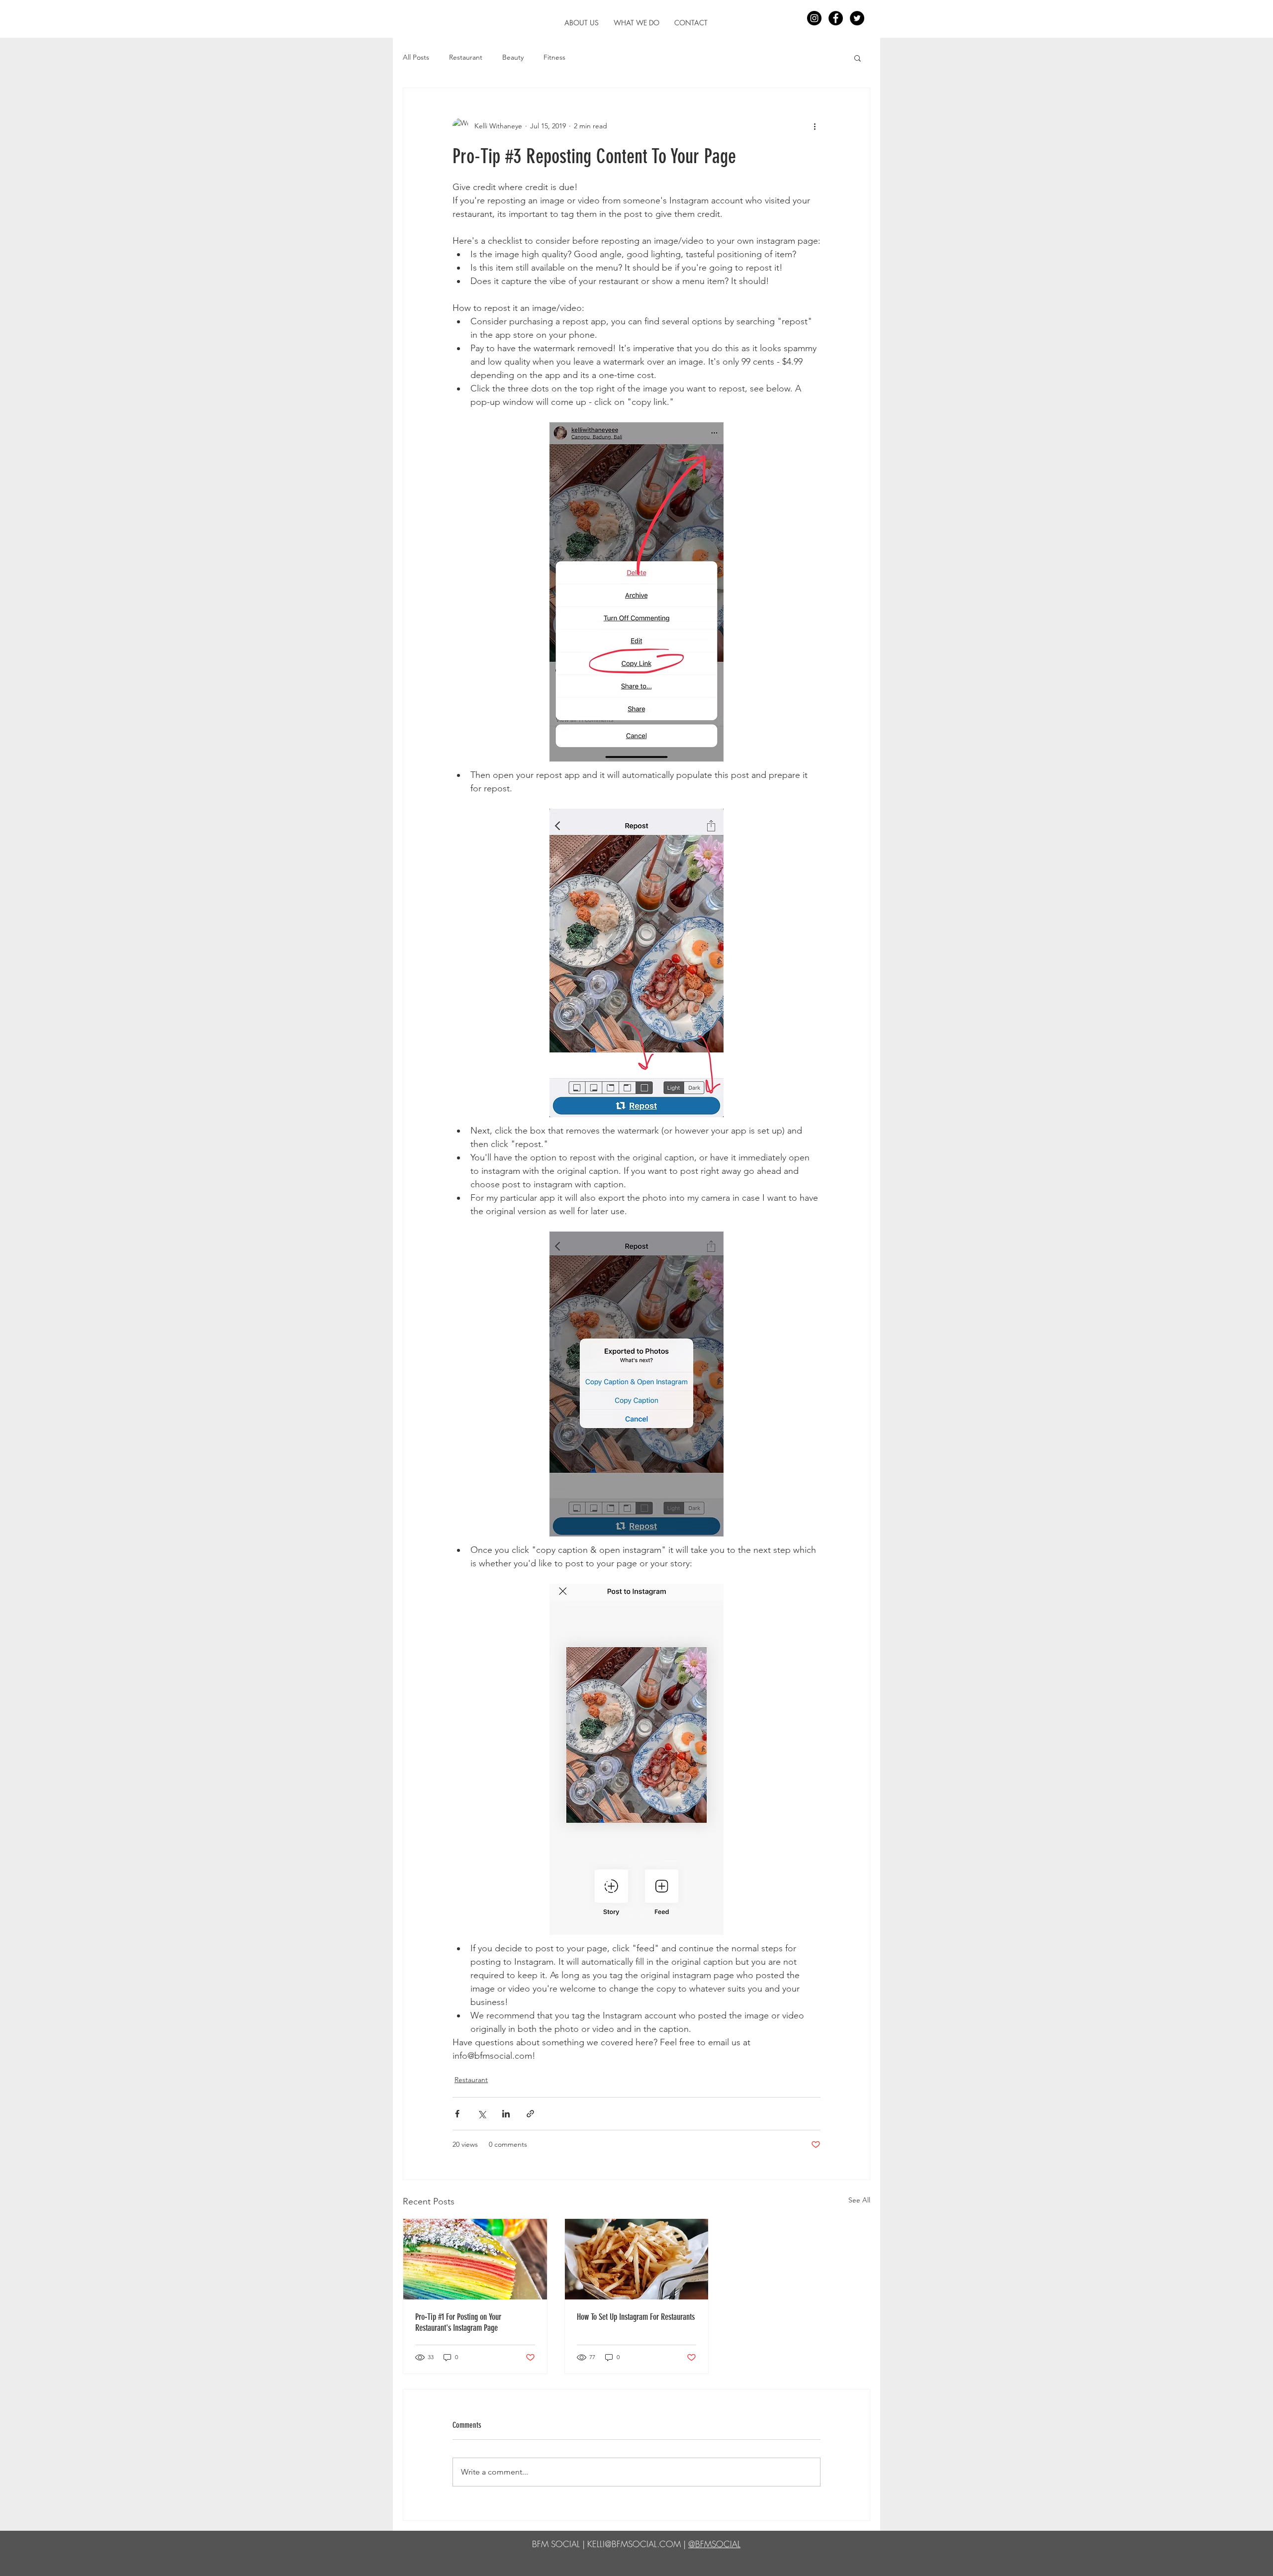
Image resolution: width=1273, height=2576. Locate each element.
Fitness (554, 57)
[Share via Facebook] (457, 2114)
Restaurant (466, 57)
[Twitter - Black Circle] (857, 18)
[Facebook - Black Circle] (836, 18)
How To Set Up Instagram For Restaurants (636, 2317)
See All (859, 2200)
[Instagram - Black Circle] (814, 18)
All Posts (416, 57)
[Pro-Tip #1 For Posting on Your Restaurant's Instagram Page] (475, 2259)
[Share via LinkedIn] (506, 2114)
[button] (636, 23)
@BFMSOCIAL (714, 2544)
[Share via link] (530, 2114)
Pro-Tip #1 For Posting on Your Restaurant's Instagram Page (458, 2322)
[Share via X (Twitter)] (482, 2114)
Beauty (513, 57)
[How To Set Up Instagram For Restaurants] (637, 2259)
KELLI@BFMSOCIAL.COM (634, 2544)
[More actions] (815, 126)
